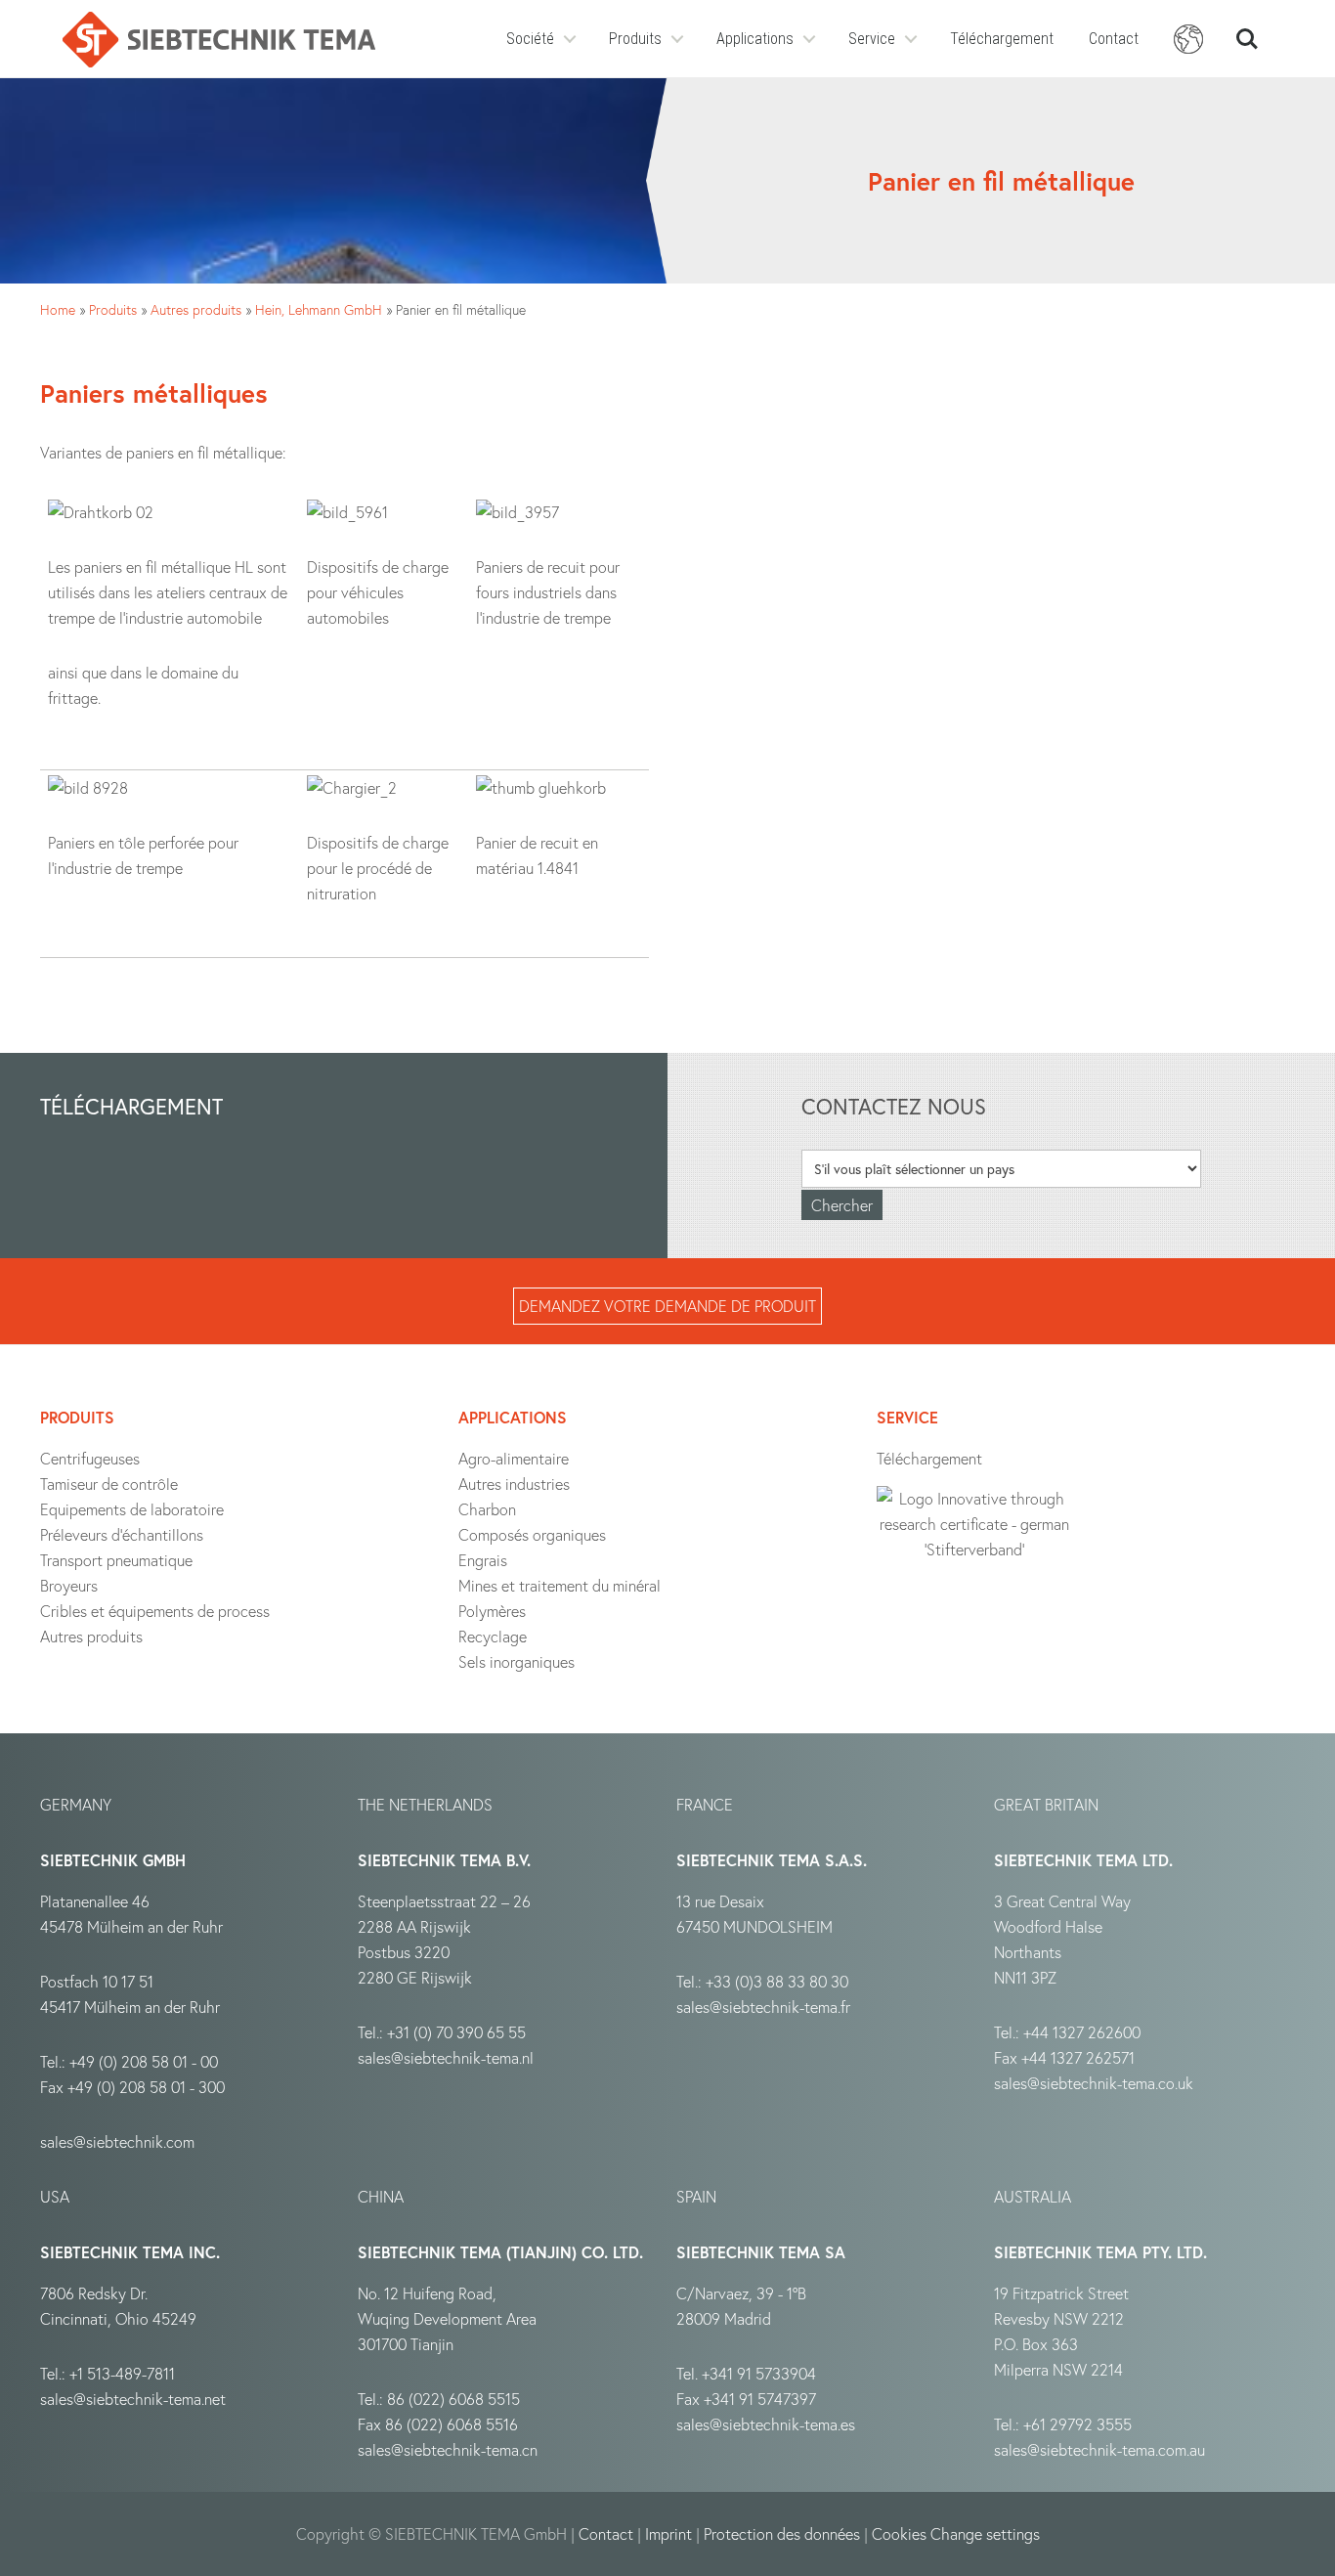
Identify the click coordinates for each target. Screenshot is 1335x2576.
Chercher (1247, 30)
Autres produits (196, 309)
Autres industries (514, 1484)
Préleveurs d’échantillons (122, 1534)
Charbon (487, 1509)
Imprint (668, 2533)
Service (872, 39)
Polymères (492, 1611)
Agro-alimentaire (514, 1458)
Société (530, 39)
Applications (755, 39)
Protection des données (782, 2533)
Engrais (483, 1560)
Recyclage (493, 1636)
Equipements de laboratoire (132, 1509)
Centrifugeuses (90, 1458)
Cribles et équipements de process (155, 1611)
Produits (635, 39)
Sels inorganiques (517, 1661)
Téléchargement (1002, 39)
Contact (1114, 39)
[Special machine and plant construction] (219, 40)
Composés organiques (532, 1534)
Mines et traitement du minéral (560, 1585)
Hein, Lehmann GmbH (319, 309)
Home (58, 309)
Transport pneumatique (116, 1560)
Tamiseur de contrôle (109, 1484)
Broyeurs (69, 1585)
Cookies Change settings (956, 2533)
